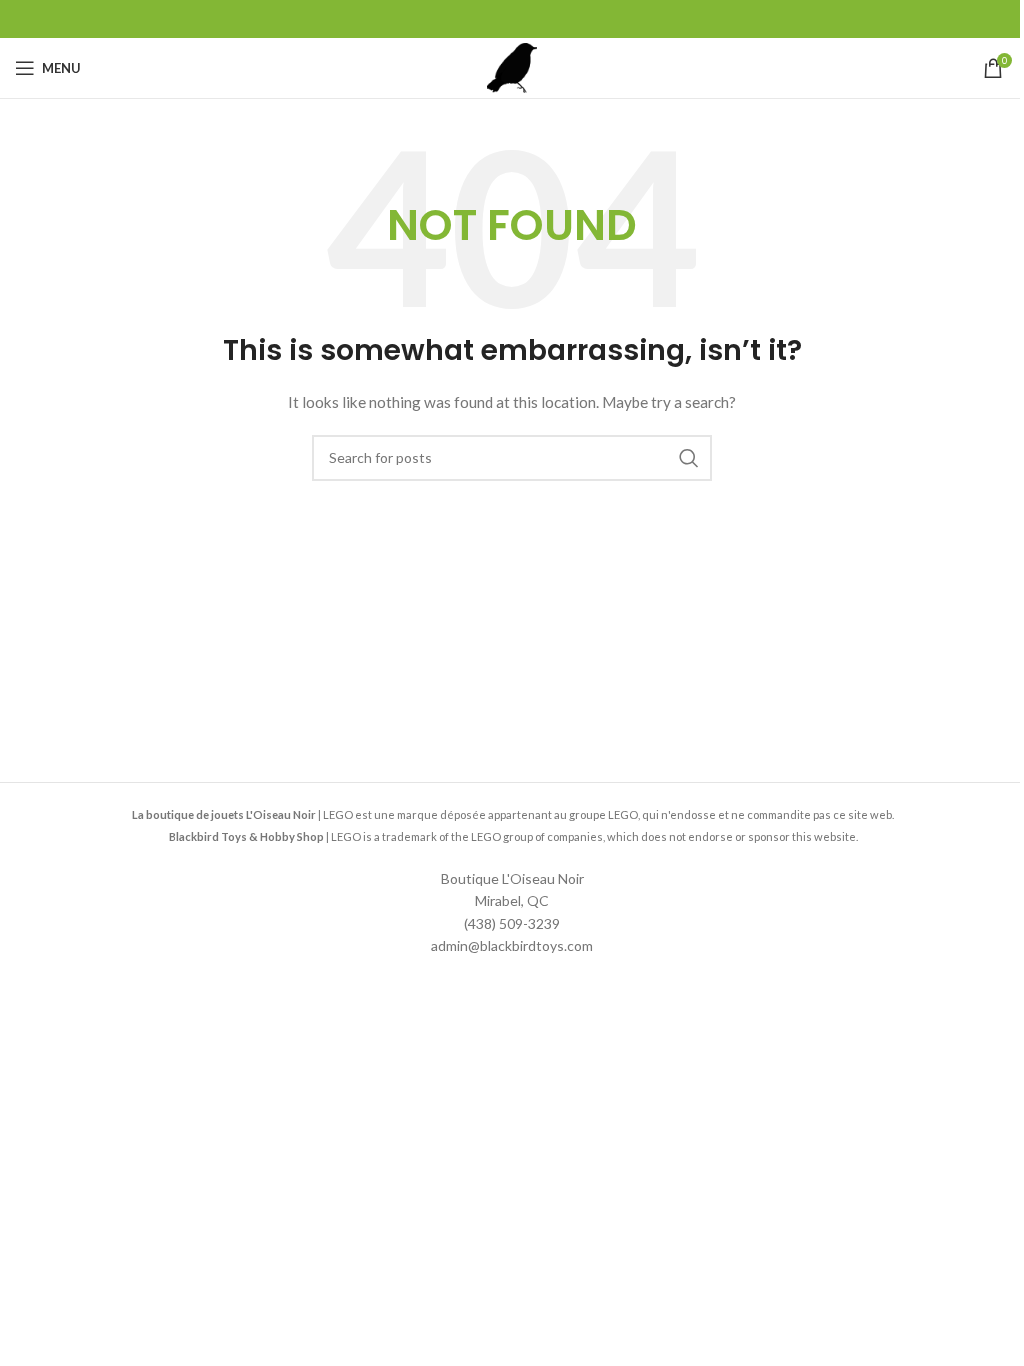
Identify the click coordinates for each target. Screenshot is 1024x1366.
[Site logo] (512, 66)
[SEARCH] (689, 458)
